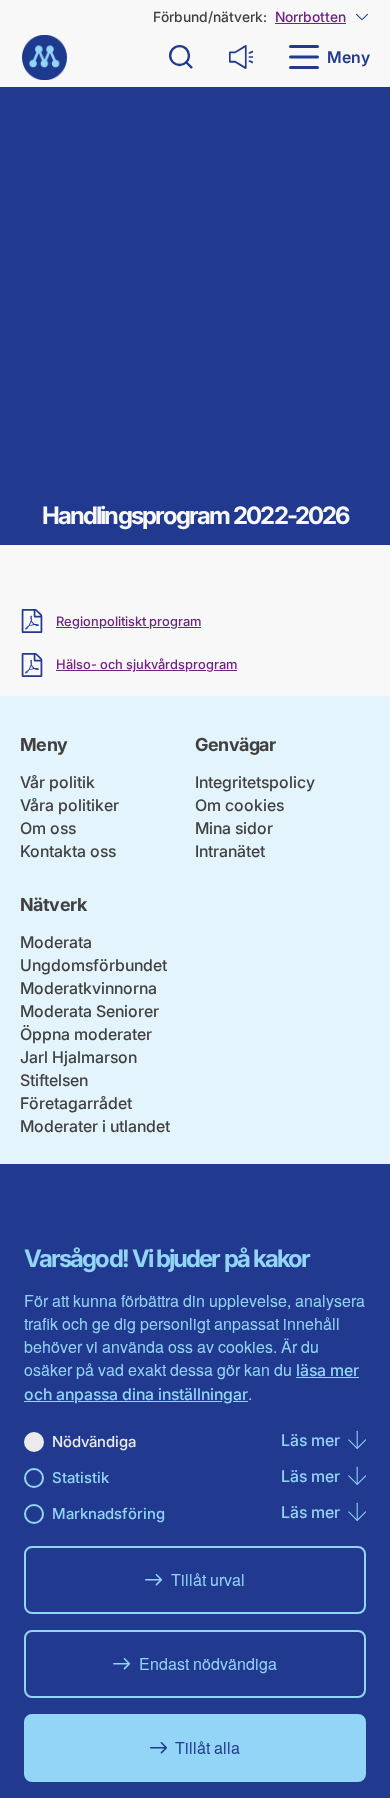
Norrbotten (310, 16)
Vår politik (57, 782)
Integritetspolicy (255, 782)
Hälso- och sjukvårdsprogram (146, 664)
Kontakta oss (68, 851)
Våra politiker (69, 805)
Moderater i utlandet (95, 1126)
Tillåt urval (208, 1579)
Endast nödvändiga (208, 1663)
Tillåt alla (207, 1747)
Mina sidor (234, 828)
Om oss (48, 828)
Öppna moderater (86, 1034)
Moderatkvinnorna (88, 988)
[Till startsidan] (44, 57)
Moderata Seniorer (89, 1011)
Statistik (80, 1477)
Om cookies (239, 805)
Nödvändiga (94, 1441)
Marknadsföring (108, 1513)
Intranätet (230, 851)
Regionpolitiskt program (128, 621)
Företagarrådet (76, 1103)
